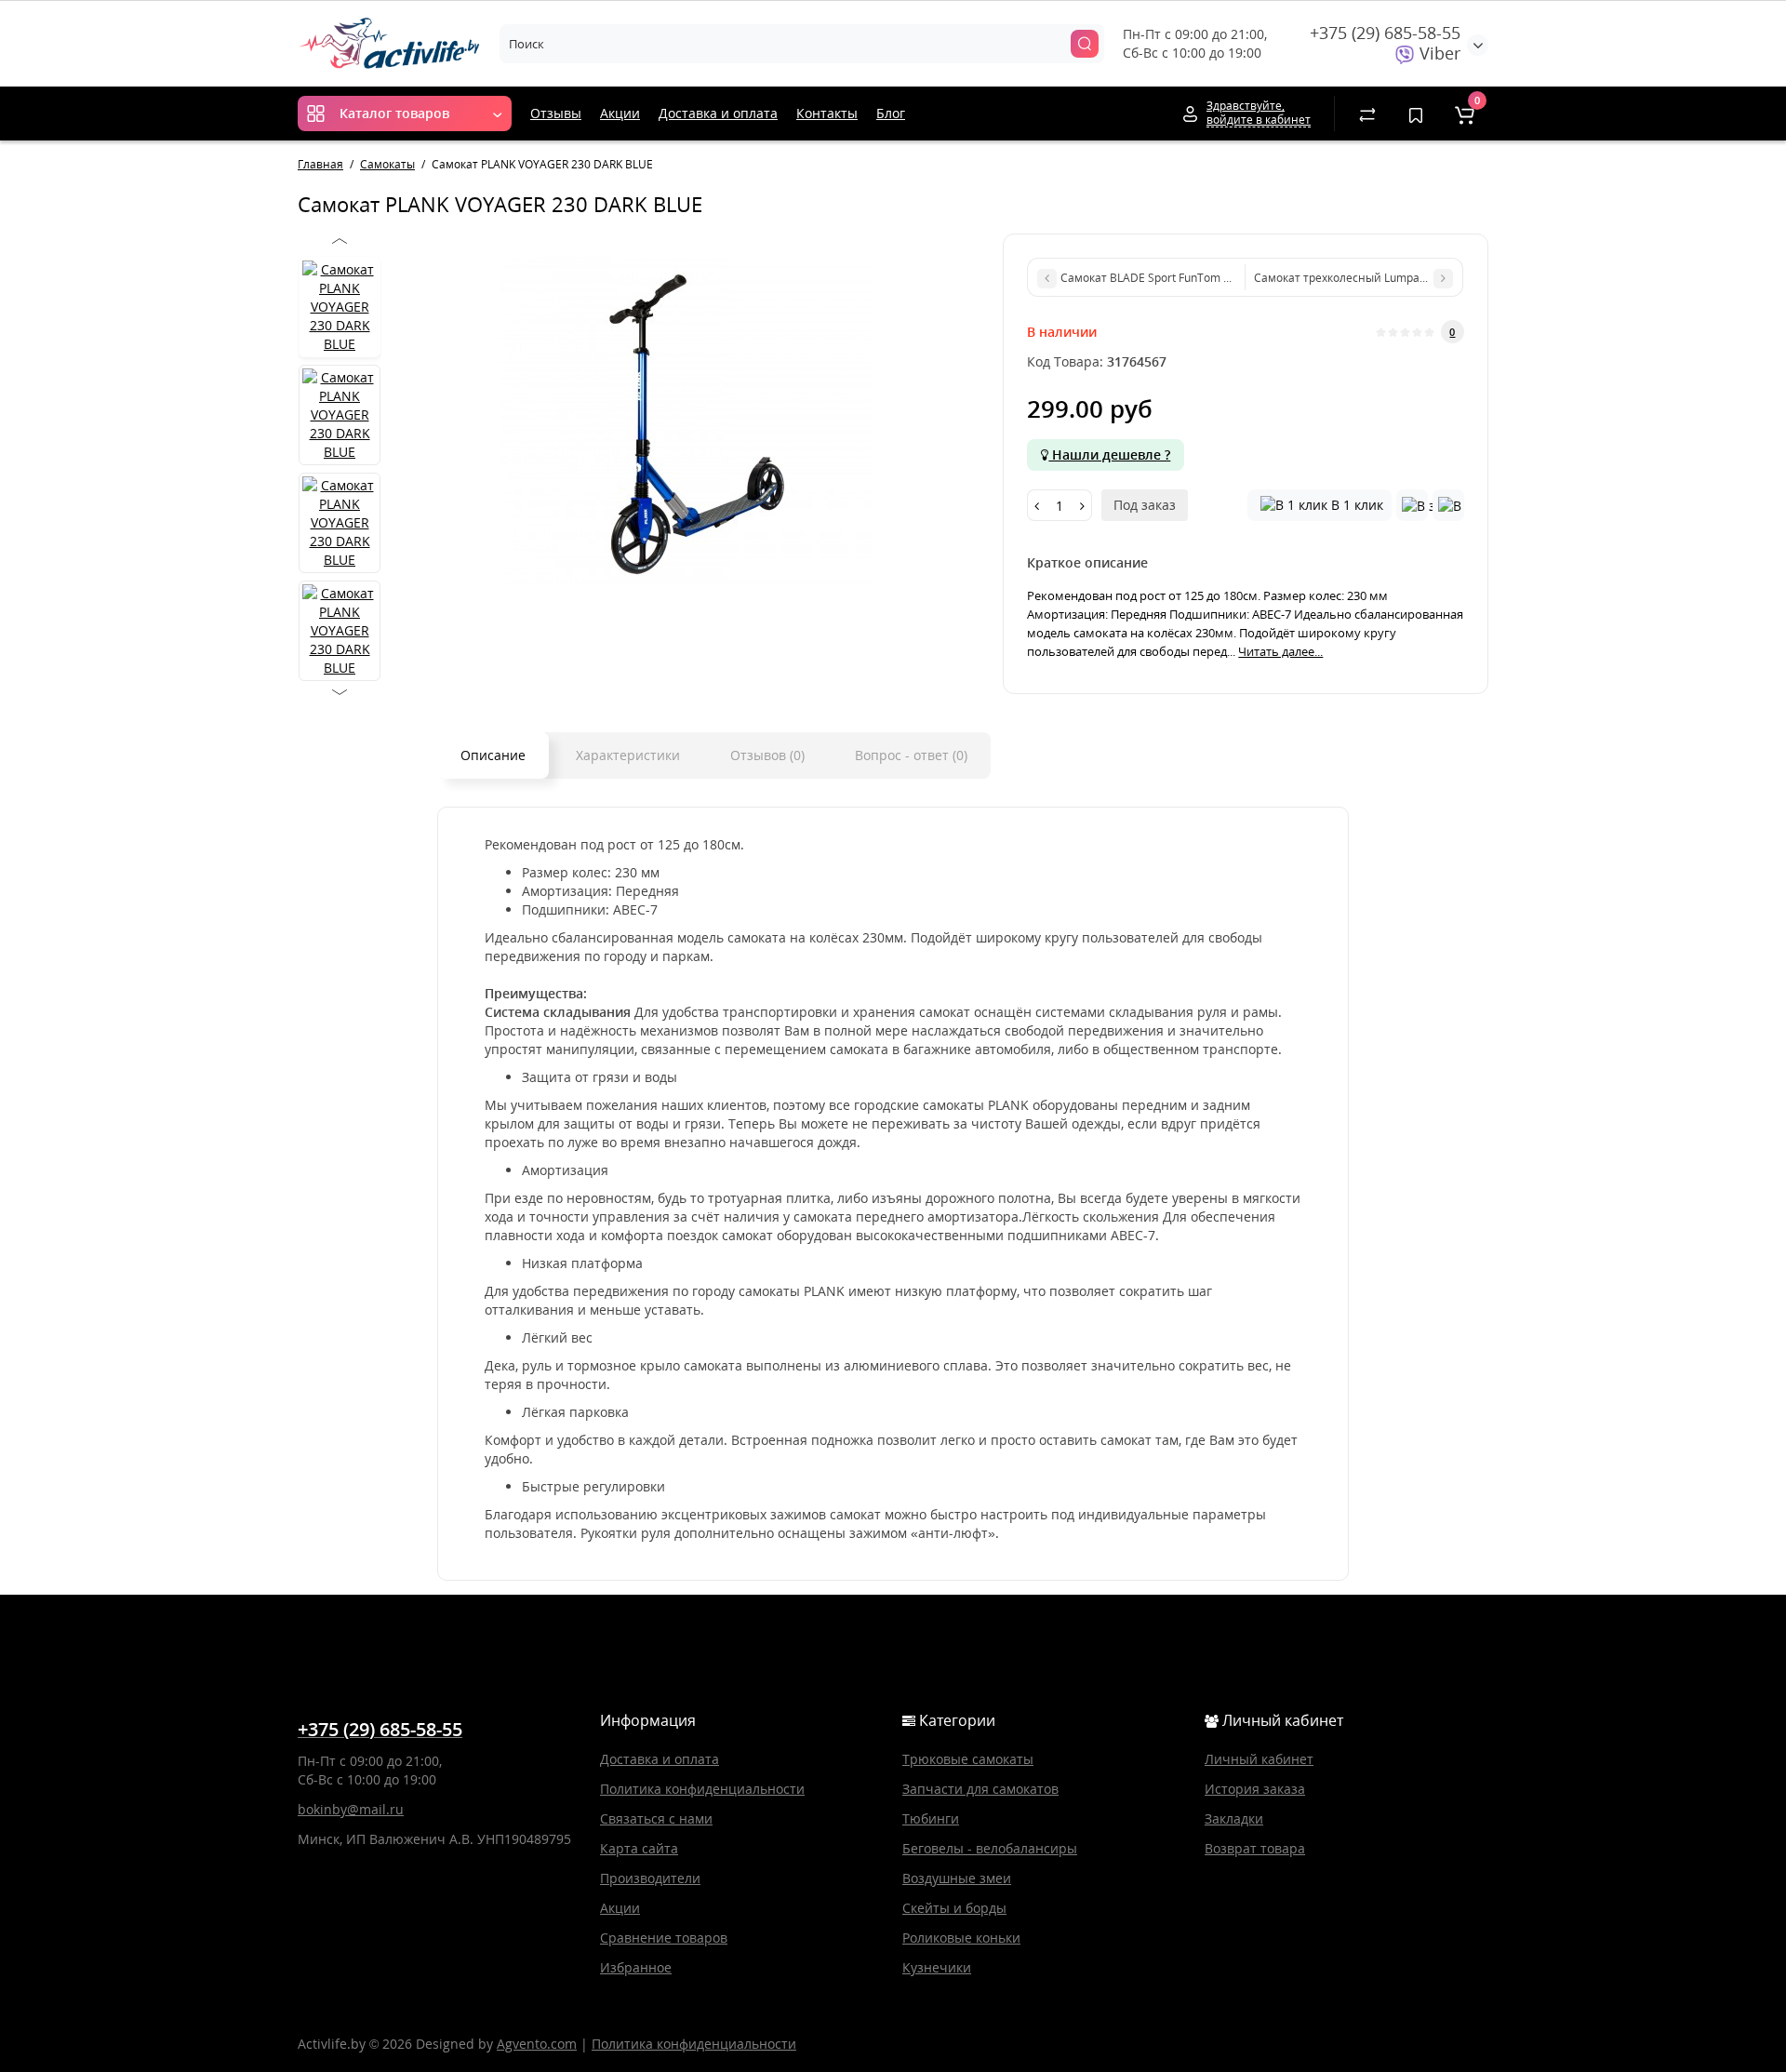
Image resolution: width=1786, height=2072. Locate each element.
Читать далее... (1280, 651)
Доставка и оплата (718, 113)
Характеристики (628, 755)
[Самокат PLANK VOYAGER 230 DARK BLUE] (685, 420)
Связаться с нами (656, 1818)
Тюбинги (931, 1818)
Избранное (636, 1967)
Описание (493, 755)
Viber (1438, 53)
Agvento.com (537, 2044)
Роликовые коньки (961, 1938)
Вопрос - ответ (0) (911, 755)
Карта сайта (639, 1848)
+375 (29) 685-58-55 (1385, 33)
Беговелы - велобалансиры (990, 1848)
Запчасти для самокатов (980, 1789)
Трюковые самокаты (968, 1759)
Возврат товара (1255, 1848)
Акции (620, 113)
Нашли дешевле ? (1109, 455)
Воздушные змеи (957, 1878)
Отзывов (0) (767, 755)
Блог (891, 113)
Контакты (827, 113)
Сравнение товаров (664, 1938)
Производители (650, 1878)
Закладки (1234, 1818)
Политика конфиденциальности (702, 1789)
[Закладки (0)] (1416, 114)
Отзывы (556, 113)
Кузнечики (937, 1967)
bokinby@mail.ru (351, 1809)
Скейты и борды (954, 1908)
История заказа (1255, 1789)
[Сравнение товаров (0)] (1367, 114)
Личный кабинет (1259, 1759)
